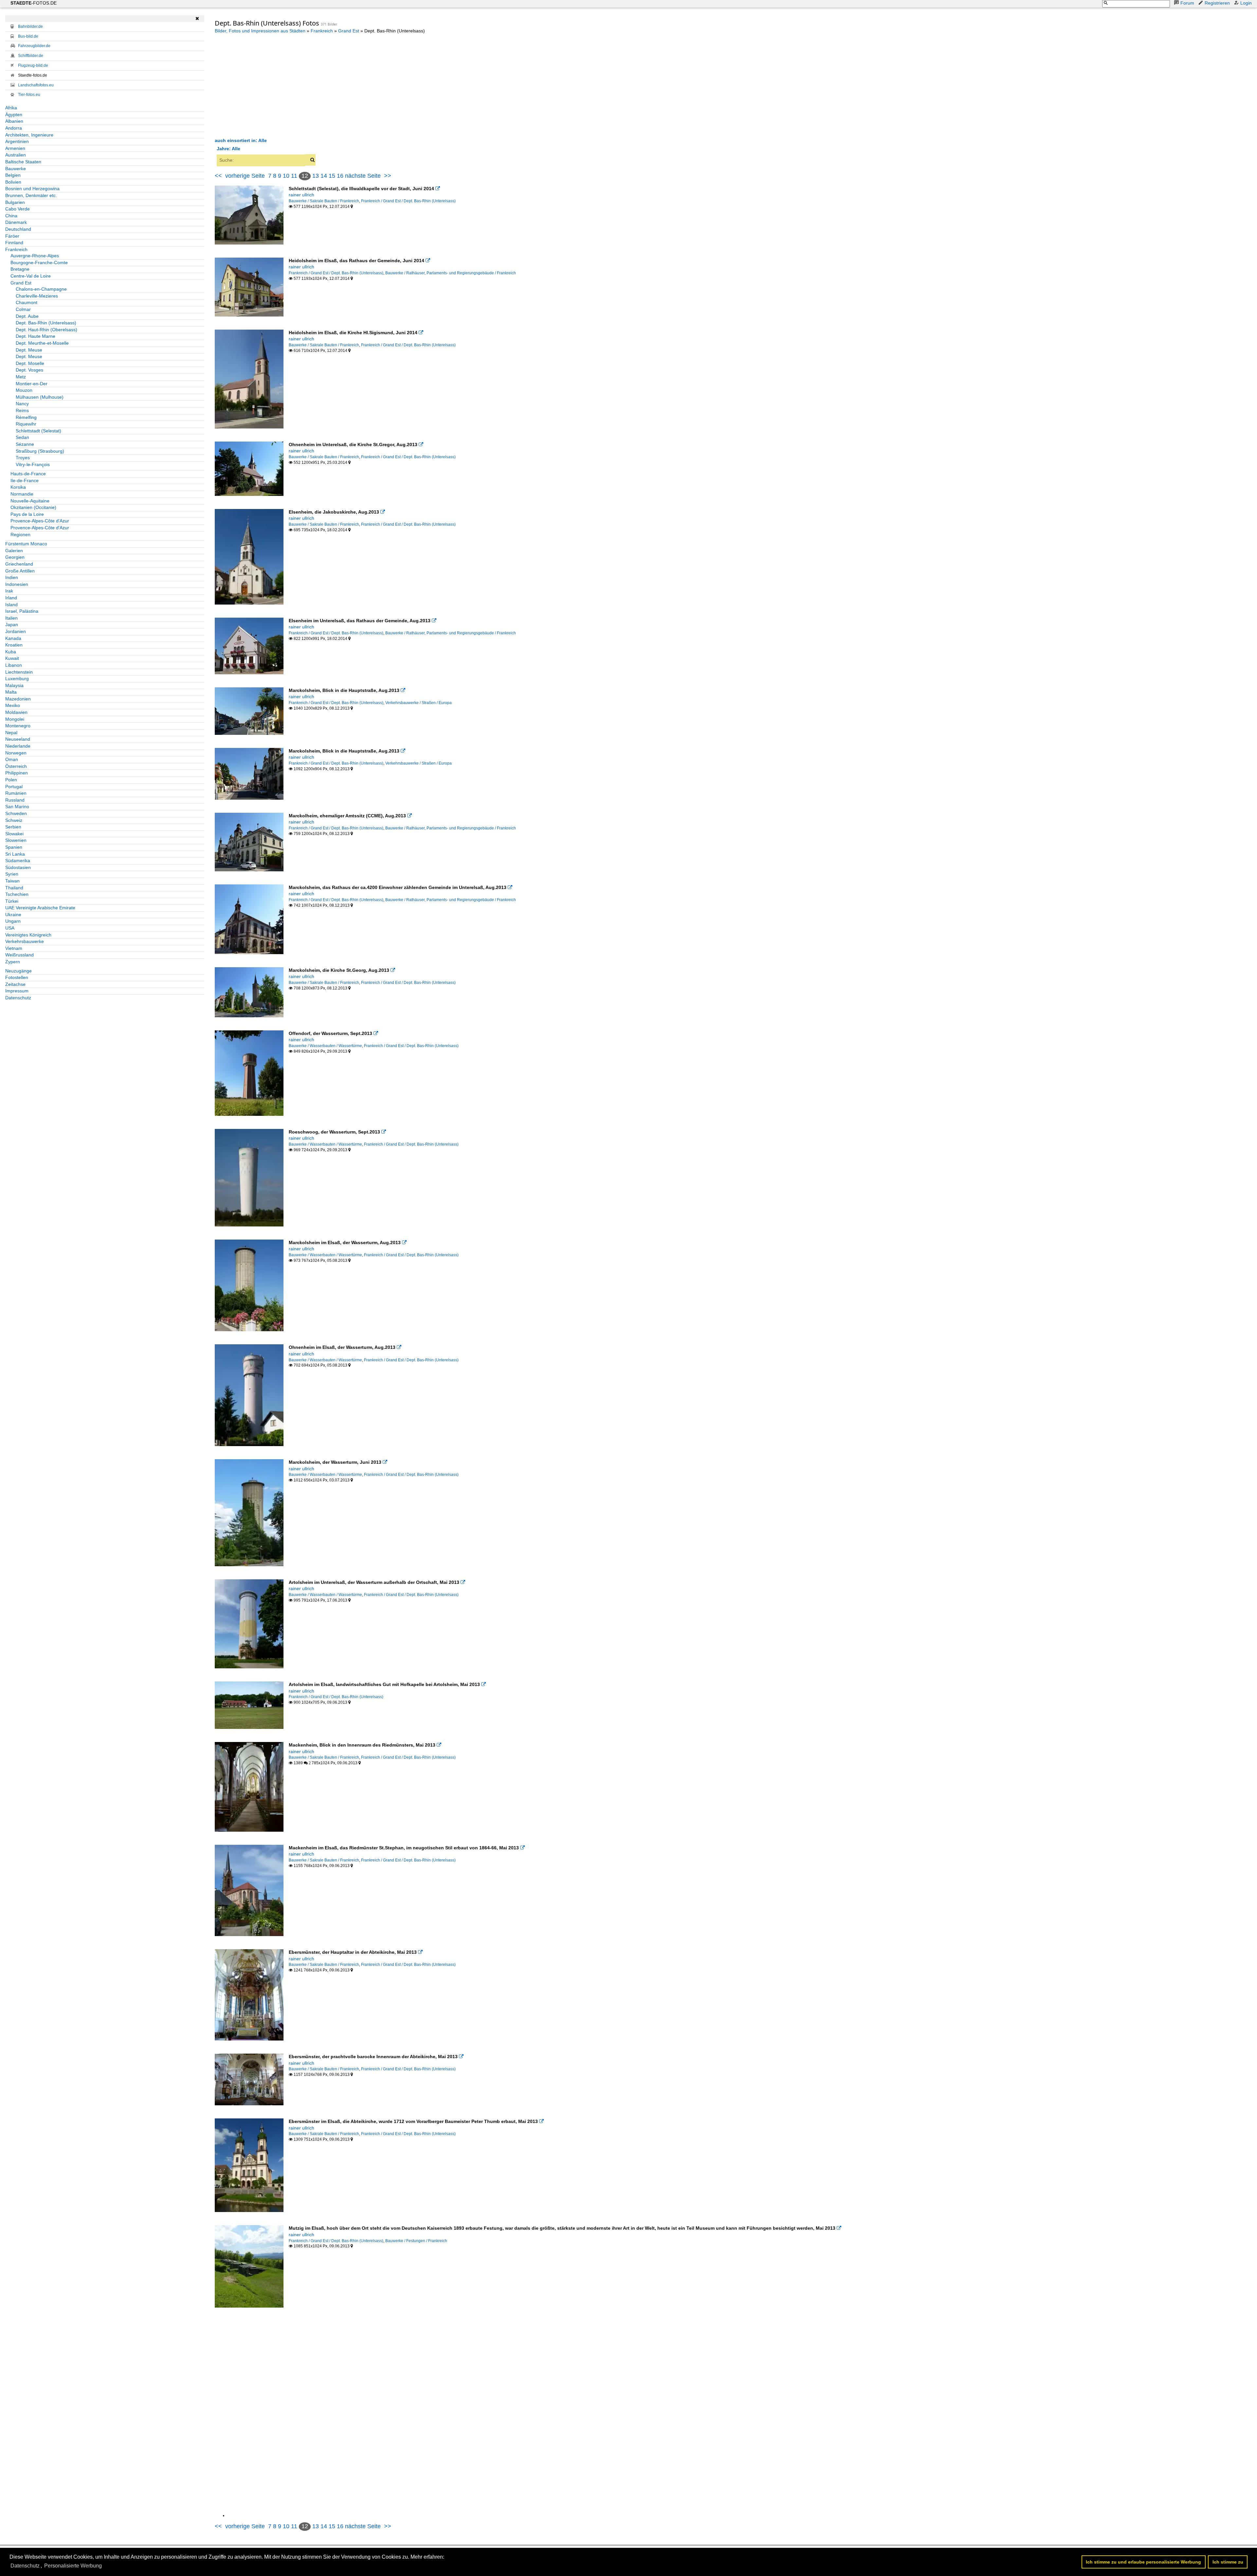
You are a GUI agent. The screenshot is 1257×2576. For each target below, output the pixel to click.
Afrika (11, 108)
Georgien (15, 557)
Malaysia (14, 685)
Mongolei (15, 719)
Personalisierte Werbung (73, 2566)
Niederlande (18, 746)
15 (332, 176)
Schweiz (14, 820)
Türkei (12, 901)
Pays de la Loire (27, 514)
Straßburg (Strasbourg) (40, 451)
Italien (11, 618)
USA (10, 928)
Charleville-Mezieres (37, 296)
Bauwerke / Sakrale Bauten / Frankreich (324, 201)
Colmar (23, 309)
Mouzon (24, 390)
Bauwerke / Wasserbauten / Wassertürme (325, 1046)
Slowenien (16, 840)
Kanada (13, 638)
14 (324, 176)
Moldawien (16, 712)
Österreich (16, 766)
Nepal (11, 733)
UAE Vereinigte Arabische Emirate (40, 908)
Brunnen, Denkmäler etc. (31, 195)
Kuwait (12, 658)
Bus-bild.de (28, 36)
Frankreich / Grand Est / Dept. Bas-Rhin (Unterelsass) (408, 201)
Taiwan (12, 881)
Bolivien (13, 182)
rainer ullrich (301, 195)
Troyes (23, 458)
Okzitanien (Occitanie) (33, 507)
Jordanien (16, 631)
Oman (12, 759)
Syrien (12, 874)
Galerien (14, 551)
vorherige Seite (247, 176)
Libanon (14, 665)
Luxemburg (17, 679)
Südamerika (18, 861)
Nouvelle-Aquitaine (30, 501)
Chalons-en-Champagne (41, 289)
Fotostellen (17, 977)
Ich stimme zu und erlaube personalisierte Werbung (1143, 2562)
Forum (1187, 3)
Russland (15, 800)
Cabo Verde (18, 209)
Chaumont (27, 302)
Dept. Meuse (29, 350)
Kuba (11, 652)
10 (286, 176)
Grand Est (21, 283)
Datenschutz (18, 998)
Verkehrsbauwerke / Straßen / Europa (419, 703)
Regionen (20, 535)
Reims (22, 410)
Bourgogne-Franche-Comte (39, 263)
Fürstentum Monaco (26, 544)
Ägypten (14, 115)
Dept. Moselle (30, 363)
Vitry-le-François (33, 464)
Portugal (14, 787)
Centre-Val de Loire (31, 276)
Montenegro (18, 726)
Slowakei (14, 834)
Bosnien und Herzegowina (32, 189)
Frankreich (16, 249)
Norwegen (16, 753)
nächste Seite (363, 176)
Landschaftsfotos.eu (36, 85)
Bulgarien (15, 202)
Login (1246, 3)
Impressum (17, 991)
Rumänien (16, 793)
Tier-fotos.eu (29, 95)
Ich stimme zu (1228, 2562)
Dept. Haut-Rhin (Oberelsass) (46, 330)
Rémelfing (26, 417)
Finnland (14, 243)
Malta (11, 692)
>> (388, 176)
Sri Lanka (15, 854)
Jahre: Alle (228, 149)
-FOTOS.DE (34, 3)
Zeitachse (15, 984)
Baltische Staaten (23, 162)
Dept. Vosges (29, 370)
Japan (12, 625)
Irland (11, 598)
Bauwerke (16, 169)
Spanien (14, 847)
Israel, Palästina (22, 611)
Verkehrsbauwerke (25, 941)
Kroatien (14, 645)
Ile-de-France (25, 481)
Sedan (22, 437)
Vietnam (14, 948)
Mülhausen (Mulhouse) (40, 397)
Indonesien (17, 584)
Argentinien (17, 141)
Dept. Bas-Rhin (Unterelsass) (46, 323)
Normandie (22, 494)
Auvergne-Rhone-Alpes (35, 256)
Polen (11, 780)
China (11, 216)
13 (316, 176)
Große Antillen (20, 571)
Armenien (15, 148)
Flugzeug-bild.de (33, 65)
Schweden (16, 813)
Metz (21, 377)
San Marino (17, 807)
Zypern (13, 962)
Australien (16, 155)
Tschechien (17, 894)
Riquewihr (26, 424)
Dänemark (16, 222)
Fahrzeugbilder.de (34, 46)
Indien (12, 577)
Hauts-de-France (28, 474)
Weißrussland (19, 955)
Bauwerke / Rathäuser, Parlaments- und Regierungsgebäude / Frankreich (451, 273)
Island (11, 605)
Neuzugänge (18, 971)
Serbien (13, 827)
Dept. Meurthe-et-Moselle (42, 343)
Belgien (13, 175)
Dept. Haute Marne (36, 336)
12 (305, 176)
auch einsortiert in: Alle (241, 140)
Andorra (14, 128)
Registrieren (1217, 3)
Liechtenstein (19, 672)
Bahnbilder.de (30, 27)
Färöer (12, 236)
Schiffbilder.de (31, 56)
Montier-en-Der (32, 384)
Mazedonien (18, 699)
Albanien (14, 121)
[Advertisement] (270, 85)
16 (340, 176)
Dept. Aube (27, 316)
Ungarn (13, 921)
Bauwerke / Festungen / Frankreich (416, 2241)
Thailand (14, 888)
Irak (9, 591)
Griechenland (19, 564)
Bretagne (20, 269)
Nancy (22, 404)
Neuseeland (18, 739)
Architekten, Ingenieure (29, 135)
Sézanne (25, 444)
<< (218, 176)
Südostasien (18, 867)
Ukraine (13, 915)
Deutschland (18, 229)
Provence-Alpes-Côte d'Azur (40, 521)
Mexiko (13, 705)
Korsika (18, 487)
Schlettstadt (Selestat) (38, 431)
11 (294, 176)
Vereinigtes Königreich (28, 935)
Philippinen (17, 773)
